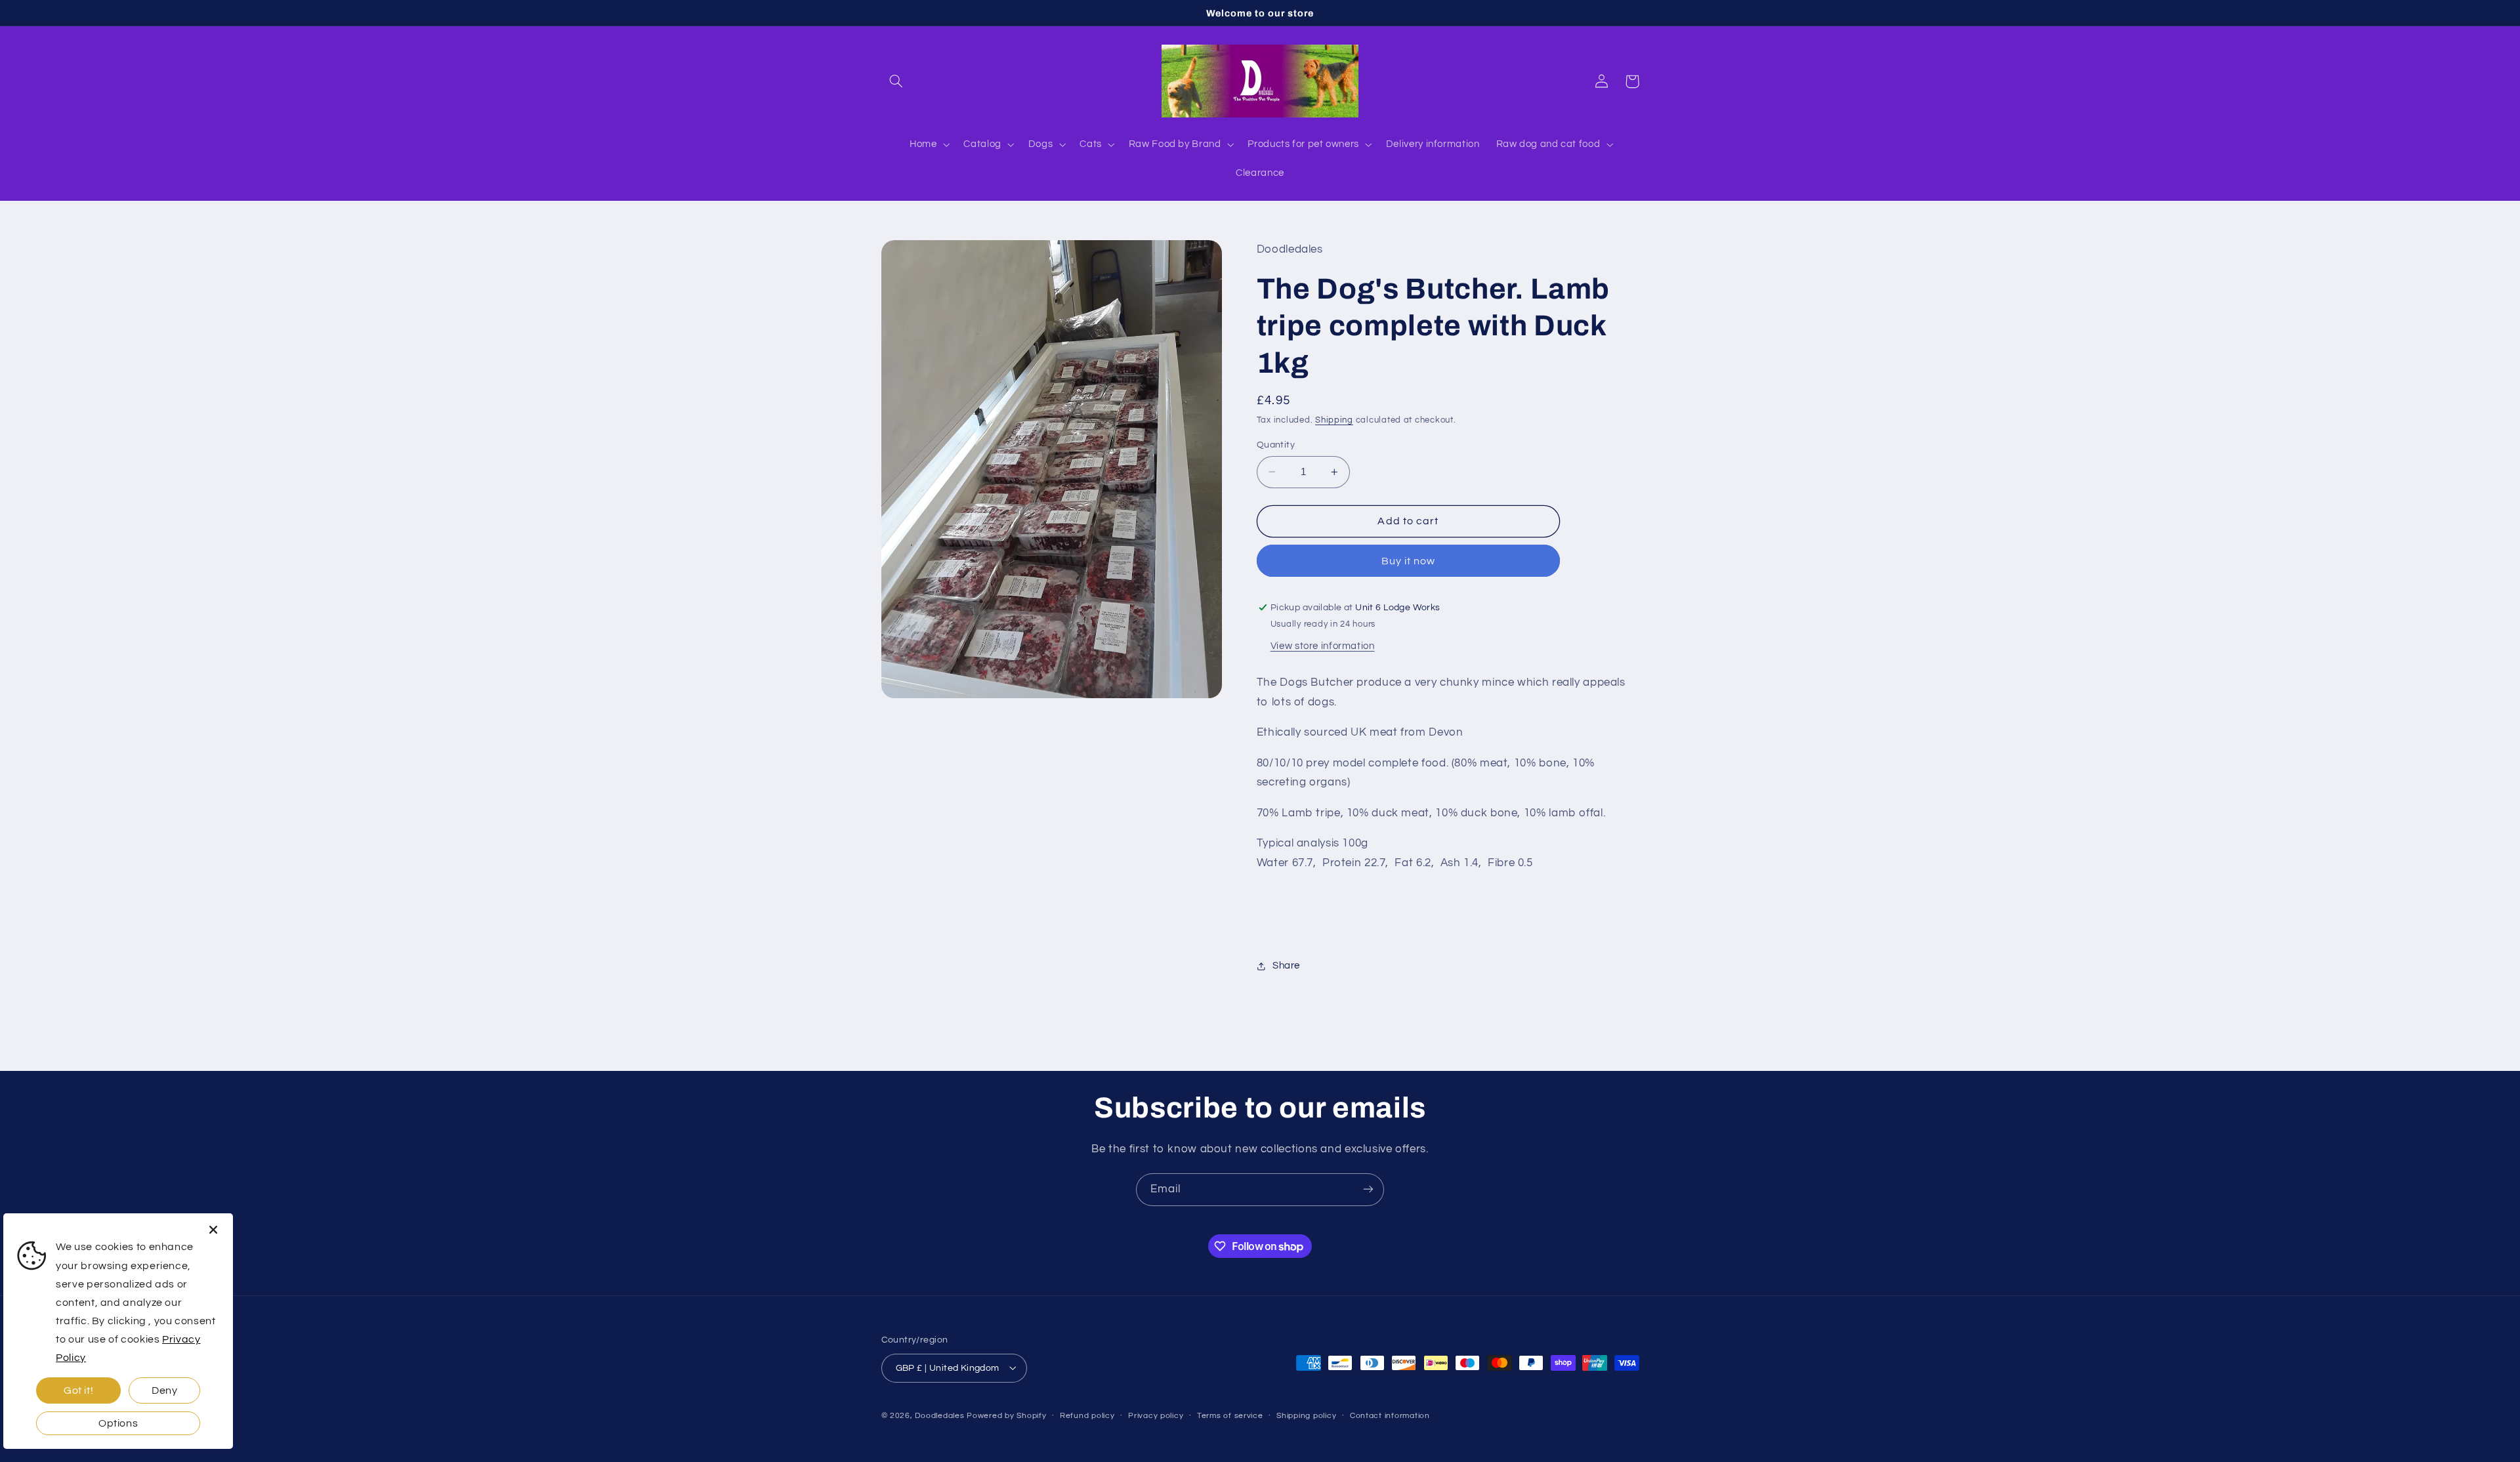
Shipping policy (1306, 1416)
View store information (1323, 646)
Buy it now (1409, 561)
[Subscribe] (1368, 1189)
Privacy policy (1156, 1416)
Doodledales (939, 1415)
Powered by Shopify (1006, 1415)
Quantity (1276, 445)
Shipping (1334, 420)
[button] (896, 81)
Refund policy (1087, 1416)
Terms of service (1230, 1416)
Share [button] (1286, 966)
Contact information (1390, 1416)
